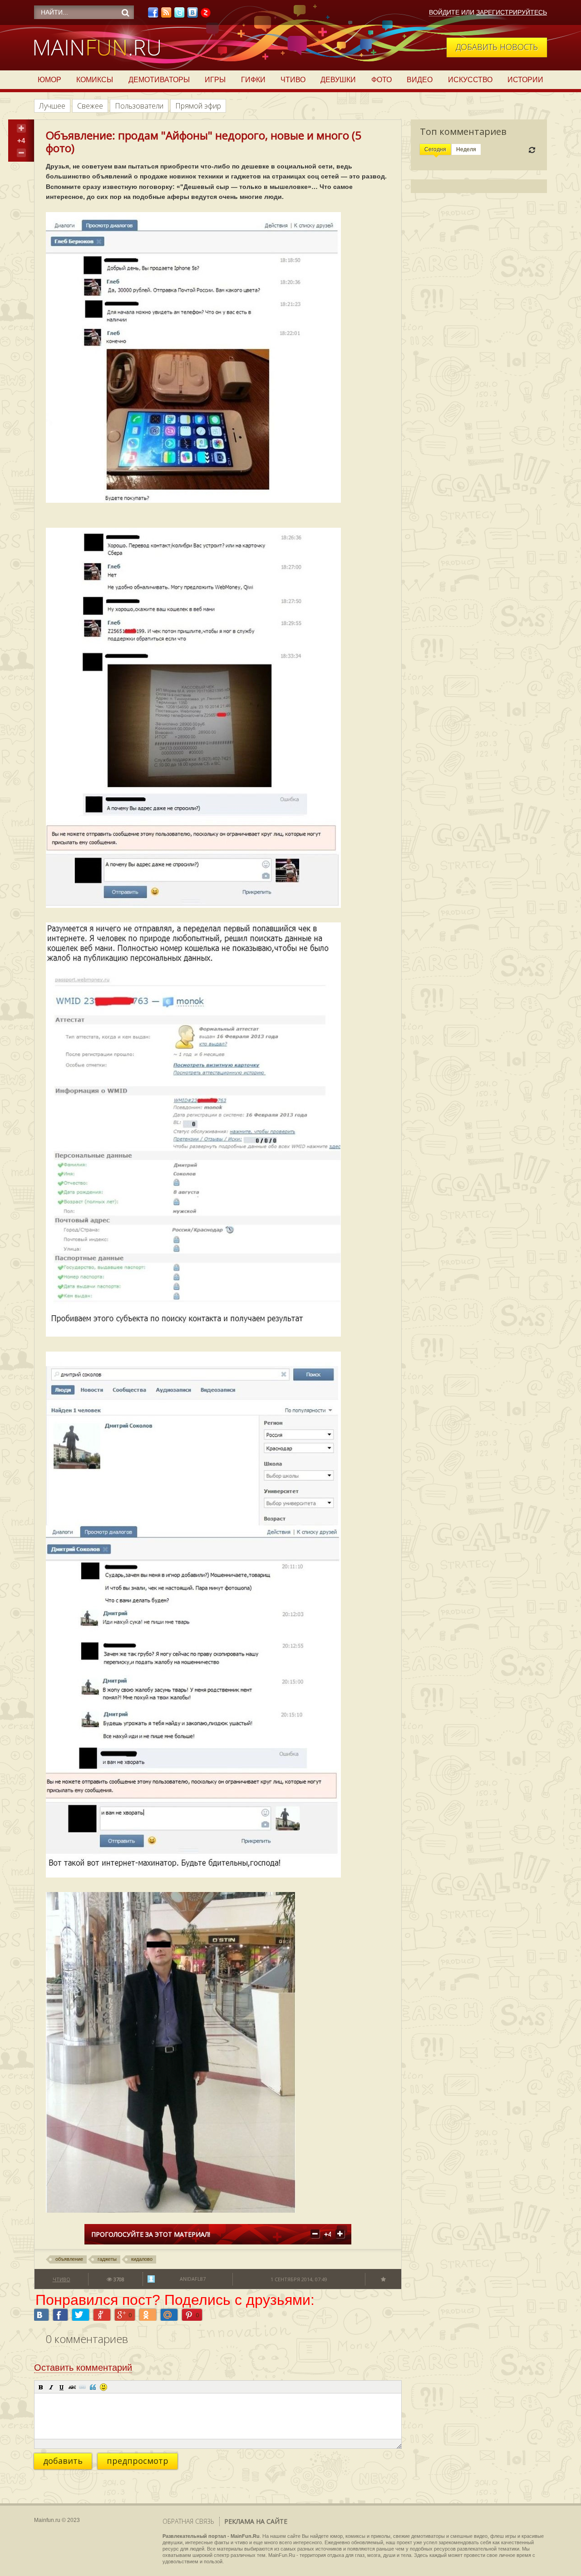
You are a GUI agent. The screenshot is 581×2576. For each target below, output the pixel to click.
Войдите (444, 12)
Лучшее (52, 106)
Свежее (90, 106)
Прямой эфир (198, 106)
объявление (69, 2259)
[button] (41, 2387)
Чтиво (293, 80)
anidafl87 (193, 2279)
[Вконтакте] (192, 15)
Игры (215, 80)
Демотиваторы (159, 80)
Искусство (470, 80)
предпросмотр (138, 2461)
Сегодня (435, 149)
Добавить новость (497, 47)
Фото (382, 80)
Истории (525, 80)
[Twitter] (179, 15)
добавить (63, 2461)
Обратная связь (188, 2521)
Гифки (253, 80)
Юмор (49, 80)
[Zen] (206, 15)
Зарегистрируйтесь (512, 12)
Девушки (338, 80)
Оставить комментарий (83, 2368)
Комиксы (95, 80)
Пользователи (139, 106)
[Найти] (125, 13)
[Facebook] (153, 15)
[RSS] (166, 15)
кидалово (142, 2259)
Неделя (466, 149)
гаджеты (107, 2259)
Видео (420, 80)
